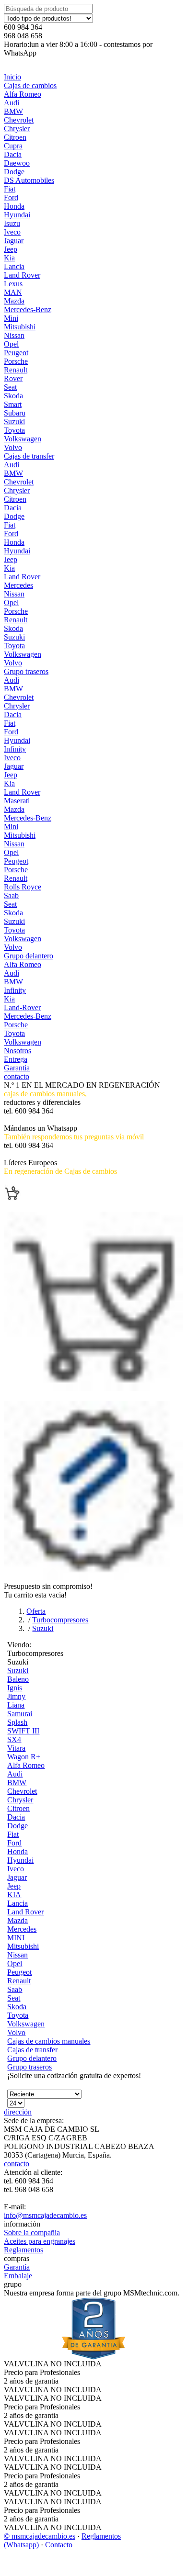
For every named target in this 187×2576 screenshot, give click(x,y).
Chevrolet (19, 120)
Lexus (13, 284)
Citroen (15, 137)
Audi (12, 103)
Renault (16, 370)
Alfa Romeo (23, 94)
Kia (9, 258)
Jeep (11, 249)
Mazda (14, 301)
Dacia (13, 154)
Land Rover (22, 275)
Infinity (15, 749)
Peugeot (16, 353)
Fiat (10, 189)
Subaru (15, 413)
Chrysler (17, 129)
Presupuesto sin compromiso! (48, 1586)
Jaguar (14, 241)
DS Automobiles (29, 180)
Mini (11, 318)
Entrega (16, 1059)
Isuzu (12, 223)
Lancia (14, 266)
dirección (18, 2112)
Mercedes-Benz (28, 309)
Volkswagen (23, 439)
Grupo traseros (26, 671)
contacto (17, 1076)
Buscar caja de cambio (38, 1119)
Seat (10, 387)
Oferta (36, 1611)
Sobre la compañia (32, 2233)
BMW (13, 111)
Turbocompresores (60, 1620)
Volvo (13, 447)
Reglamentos (23, 2250)
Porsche (16, 361)
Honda (14, 206)
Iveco (12, 232)
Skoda (13, 396)
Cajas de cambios (30, 85)
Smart (13, 404)
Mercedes (18, 585)
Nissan (14, 335)
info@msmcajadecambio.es (45, 2215)
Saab (11, 895)
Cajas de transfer (29, 456)
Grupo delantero (29, 956)
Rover (13, 378)
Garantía (17, 1068)
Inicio (12, 77)
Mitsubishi (20, 327)
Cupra (13, 146)
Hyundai (17, 215)
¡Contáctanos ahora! (34, 1154)
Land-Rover (22, 1007)
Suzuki (14, 422)
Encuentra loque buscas (40, 1180)
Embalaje (18, 2276)
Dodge (14, 172)
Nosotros (18, 1051)
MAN (13, 292)
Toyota (14, 430)
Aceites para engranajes (40, 2241)
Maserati (17, 801)
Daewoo (17, 163)
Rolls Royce (23, 887)
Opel (11, 344)
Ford (11, 197)
